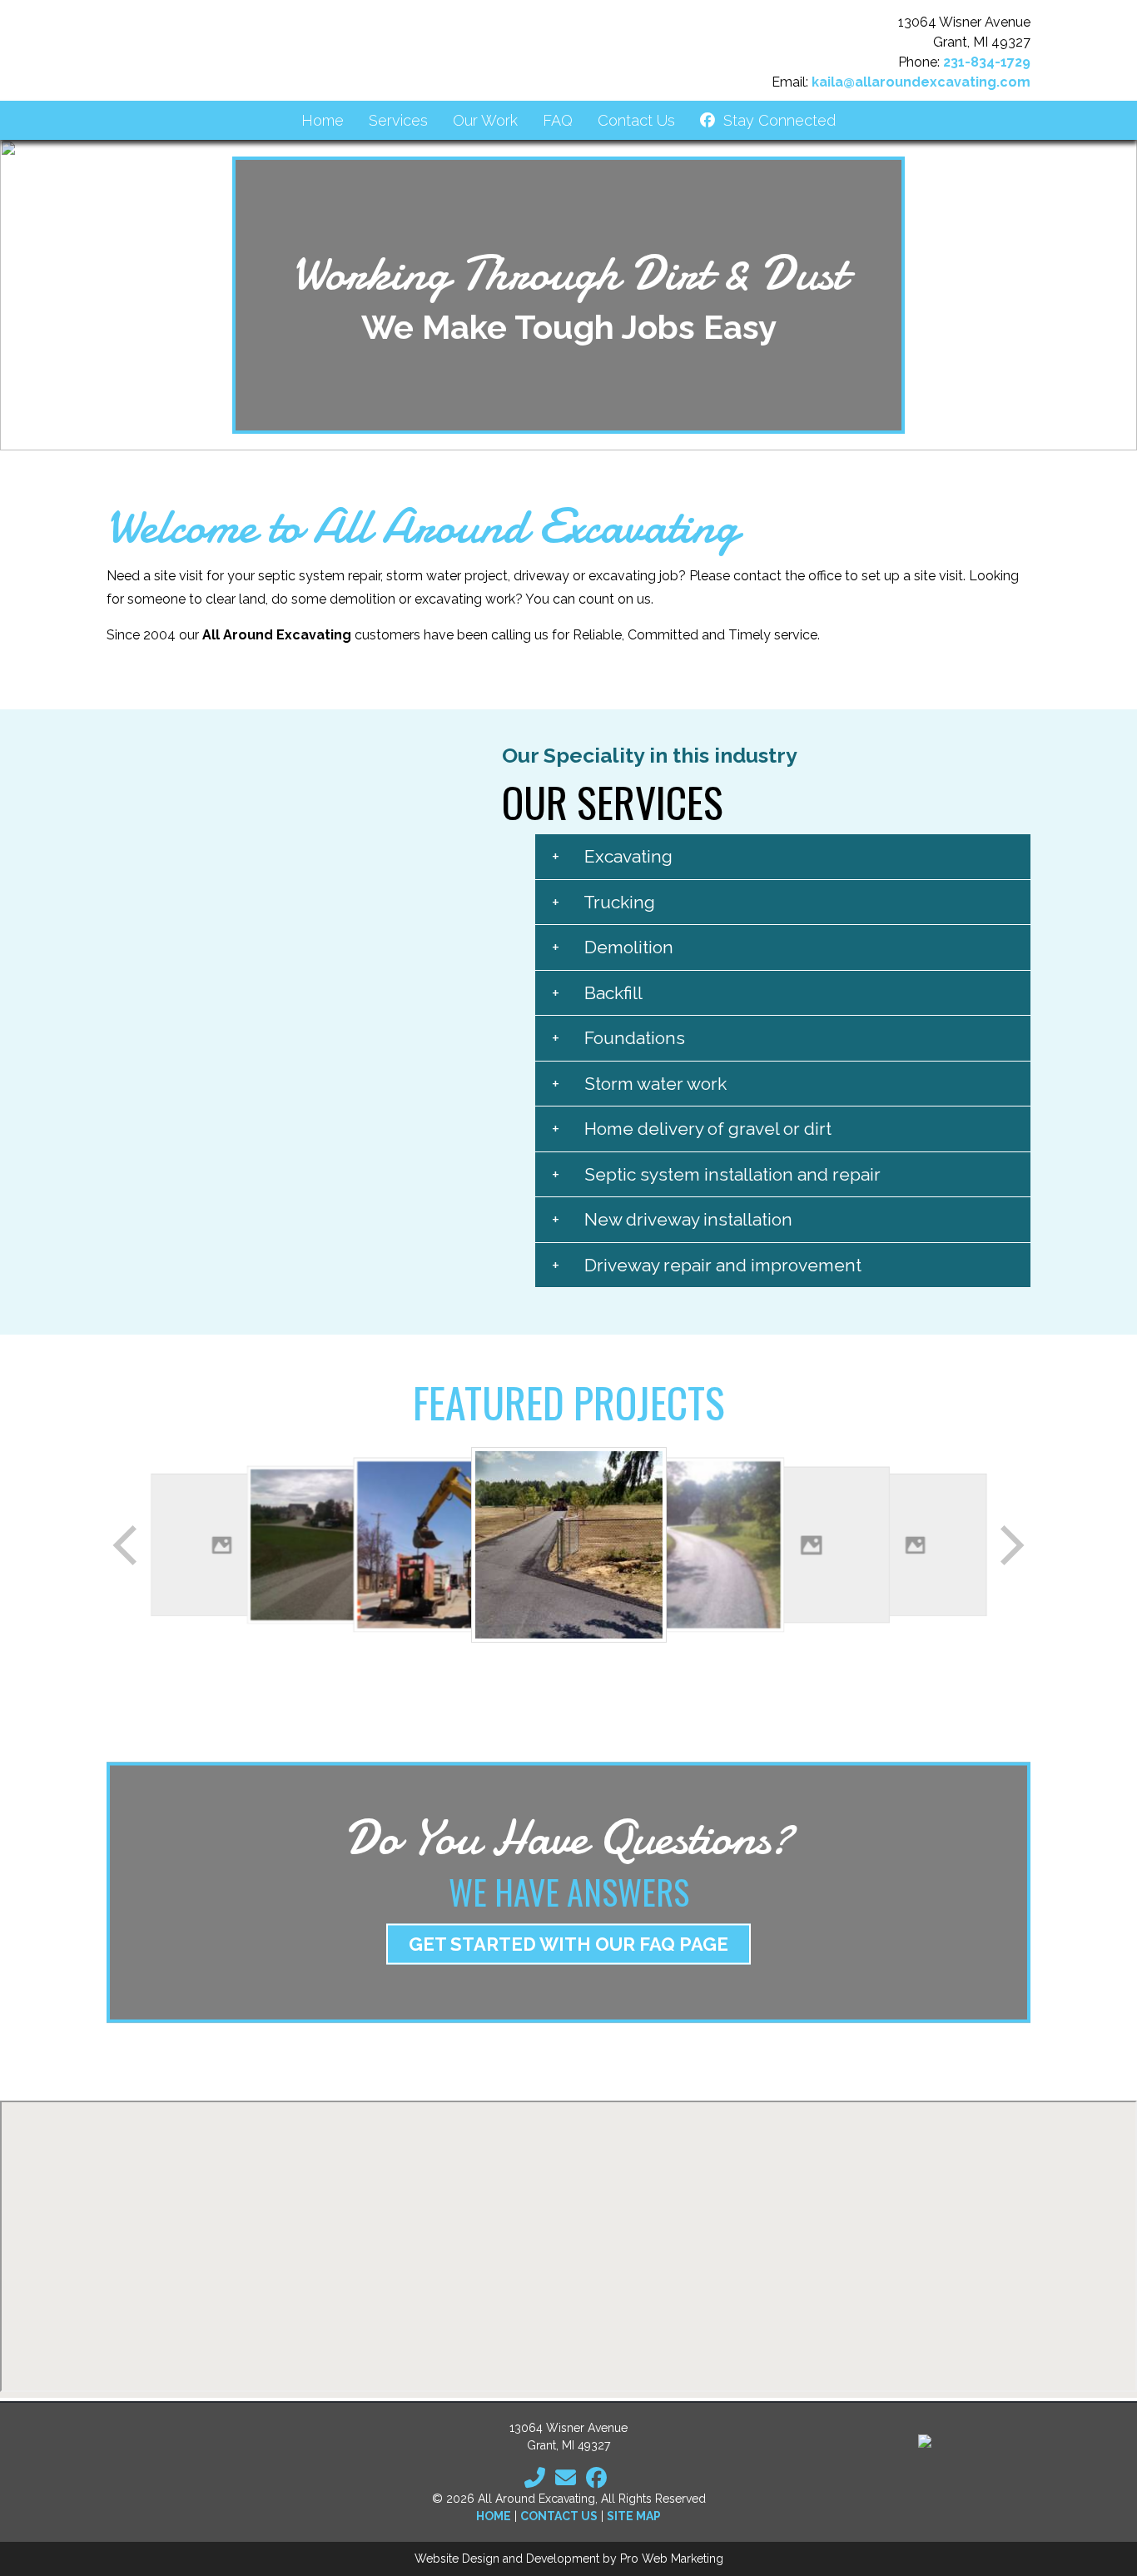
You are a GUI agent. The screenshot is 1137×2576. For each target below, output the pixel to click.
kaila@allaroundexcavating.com (921, 82)
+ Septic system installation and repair (716, 1174)
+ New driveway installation (672, 1219)
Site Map (634, 2516)
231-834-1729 (987, 62)
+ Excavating (612, 856)
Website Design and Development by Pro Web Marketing (569, 2559)
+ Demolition (613, 947)
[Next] (1010, 1545)
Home (494, 2516)
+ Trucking (603, 902)
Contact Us (559, 2516)
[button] (26, 296)
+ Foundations (618, 1038)
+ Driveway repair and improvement (707, 1265)
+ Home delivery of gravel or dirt (692, 1129)
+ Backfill (597, 993)
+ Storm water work (639, 1084)
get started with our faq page (568, 1944)
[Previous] (127, 1545)
